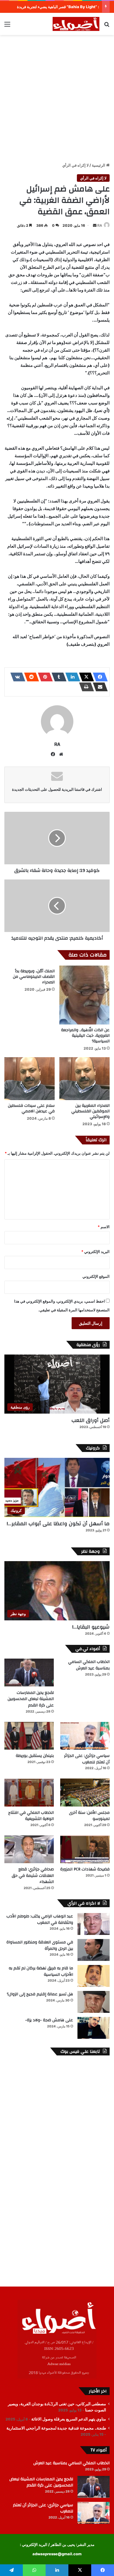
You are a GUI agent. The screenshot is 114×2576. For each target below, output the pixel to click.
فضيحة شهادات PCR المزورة (85, 1869)
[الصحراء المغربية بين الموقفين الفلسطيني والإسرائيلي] (84, 1079)
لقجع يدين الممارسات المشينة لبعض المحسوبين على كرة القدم (31, 1699)
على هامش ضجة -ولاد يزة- (49, 2020)
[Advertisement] (57, 98)
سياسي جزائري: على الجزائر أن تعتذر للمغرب (87, 1759)
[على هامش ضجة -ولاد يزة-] (94, 2028)
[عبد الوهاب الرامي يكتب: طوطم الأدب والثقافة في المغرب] (94, 1924)
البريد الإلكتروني (95, 1252)
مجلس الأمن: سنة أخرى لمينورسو (89, 1816)
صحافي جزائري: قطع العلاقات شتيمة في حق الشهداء (33, 1876)
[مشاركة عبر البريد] (99, 687)
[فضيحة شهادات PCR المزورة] (85, 1849)
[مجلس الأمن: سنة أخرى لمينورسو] (85, 1792)
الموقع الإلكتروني (96, 1276)
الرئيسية (99, 165)
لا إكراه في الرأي (75, 165)
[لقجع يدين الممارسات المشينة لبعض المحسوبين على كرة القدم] (29, 1672)
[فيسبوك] (99, 677)
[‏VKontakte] (16, 677)
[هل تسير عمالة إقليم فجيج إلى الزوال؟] (94, 2002)
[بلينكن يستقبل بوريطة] (29, 1736)
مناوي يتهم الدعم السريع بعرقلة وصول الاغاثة (69, 2419)
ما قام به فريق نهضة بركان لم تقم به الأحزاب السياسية (41, 1971)
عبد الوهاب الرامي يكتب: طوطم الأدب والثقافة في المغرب (40, 1919)
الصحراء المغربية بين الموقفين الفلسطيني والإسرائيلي (90, 1111)
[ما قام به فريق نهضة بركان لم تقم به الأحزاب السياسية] (94, 1976)
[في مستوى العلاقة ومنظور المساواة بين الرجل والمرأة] (94, 1950)
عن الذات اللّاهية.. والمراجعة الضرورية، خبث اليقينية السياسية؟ (85, 1036)
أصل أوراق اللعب (90, 1420)
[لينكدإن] (71, 677)
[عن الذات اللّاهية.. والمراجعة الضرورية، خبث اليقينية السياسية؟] (84, 995)
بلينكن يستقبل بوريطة (35, 1756)
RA (100, 225)
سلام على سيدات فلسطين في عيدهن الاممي (31, 1108)
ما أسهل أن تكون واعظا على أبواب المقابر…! (58, 1524)
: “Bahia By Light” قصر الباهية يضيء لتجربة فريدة (58, 7)
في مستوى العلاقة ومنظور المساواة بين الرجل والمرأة (40, 1945)
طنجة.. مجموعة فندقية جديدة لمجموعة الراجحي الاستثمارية (56, 2428)
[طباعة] (85, 687)
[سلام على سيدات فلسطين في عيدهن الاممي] (30, 1079)
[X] (85, 677)
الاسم (104, 1227)
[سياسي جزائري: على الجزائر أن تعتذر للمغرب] (85, 1736)
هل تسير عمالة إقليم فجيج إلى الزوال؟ (40, 1994)
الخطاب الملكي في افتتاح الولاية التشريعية (31, 1816)
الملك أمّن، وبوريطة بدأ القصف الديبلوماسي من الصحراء (34, 977)
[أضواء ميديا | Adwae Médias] (76, 24)
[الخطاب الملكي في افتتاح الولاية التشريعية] (29, 1792)
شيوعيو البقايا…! (91, 1627)
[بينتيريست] (44, 677)
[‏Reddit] (30, 677)
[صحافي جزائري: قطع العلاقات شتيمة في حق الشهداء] (29, 1849)
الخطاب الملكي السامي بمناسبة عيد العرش (89, 1665)
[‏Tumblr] (57, 677)
